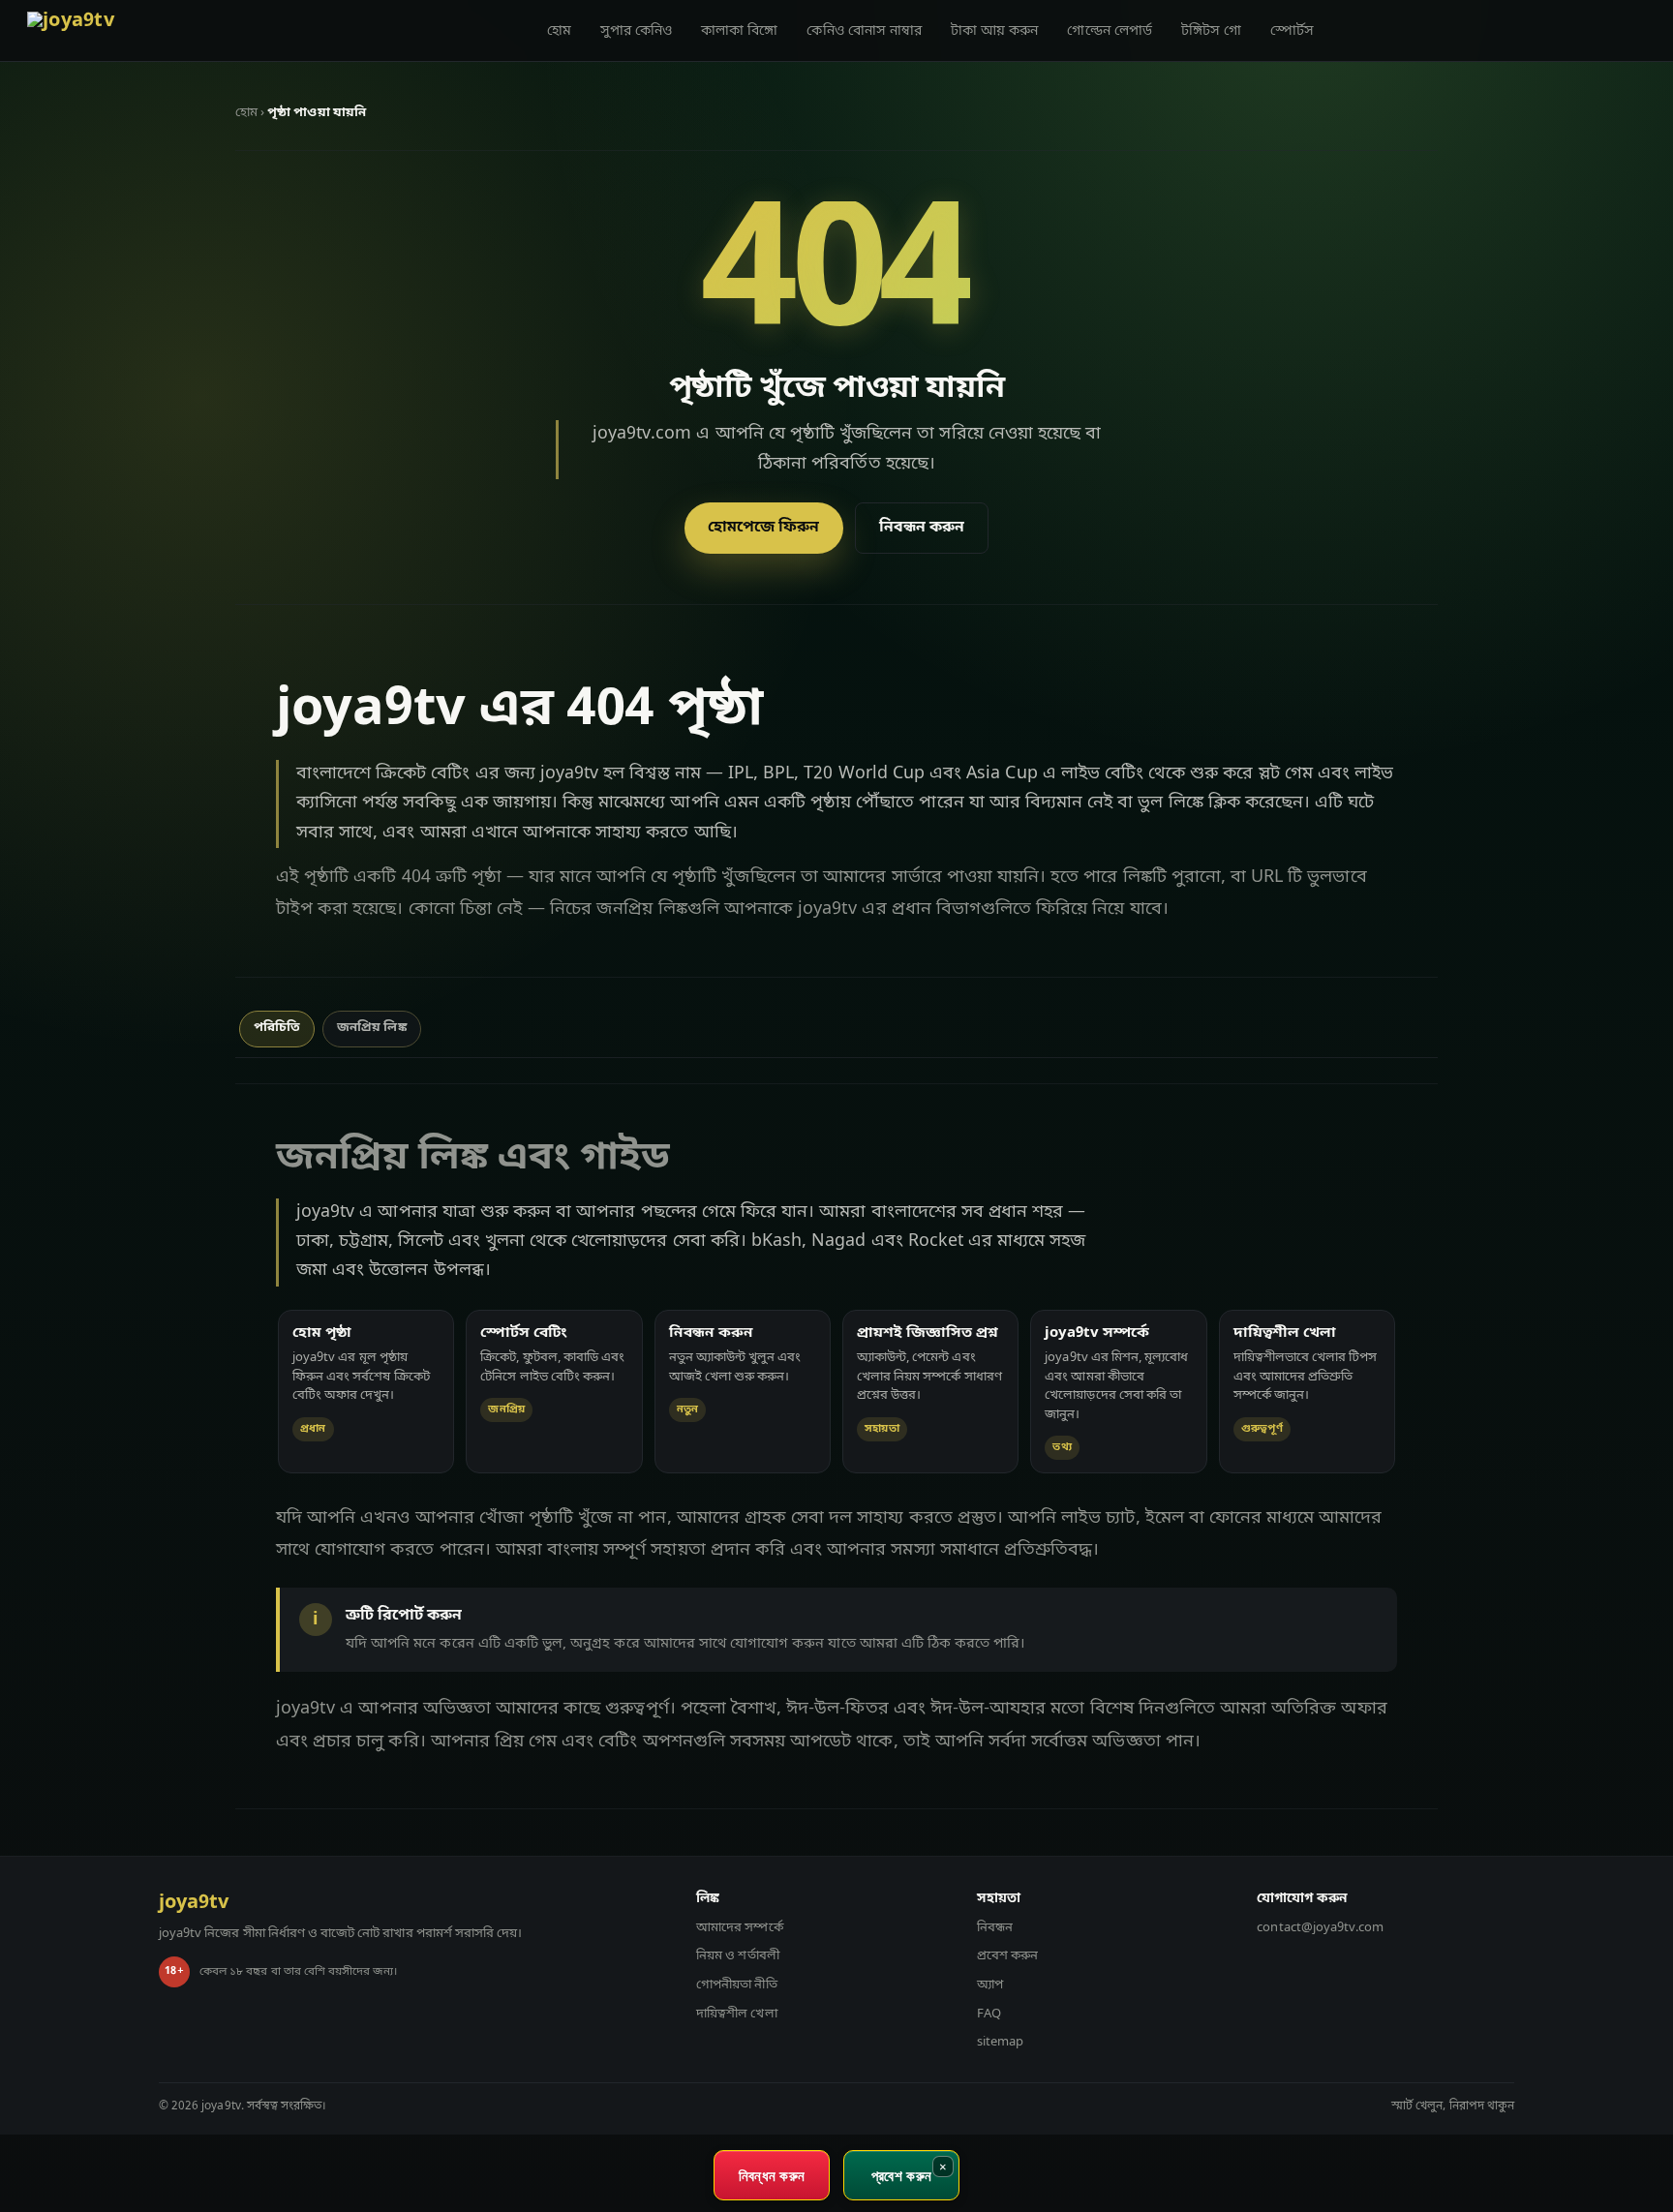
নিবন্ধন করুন (922, 528)
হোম (559, 31)
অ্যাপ (990, 1985)
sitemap (1000, 2042)
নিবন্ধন (995, 1928)
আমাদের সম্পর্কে (739, 1928)
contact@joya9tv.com (1320, 1928)
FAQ (989, 2014)
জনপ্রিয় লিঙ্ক (371, 1028)
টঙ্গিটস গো (1211, 31)
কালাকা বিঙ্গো (739, 31)
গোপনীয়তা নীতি (736, 1985)
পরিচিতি (277, 1028)
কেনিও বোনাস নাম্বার (864, 31)
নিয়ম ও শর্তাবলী (738, 1956)
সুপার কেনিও (636, 31)
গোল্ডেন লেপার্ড (1109, 31)
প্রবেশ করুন (1007, 1956)
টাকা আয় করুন (994, 31)
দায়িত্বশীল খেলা (736, 2014)
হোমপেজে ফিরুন (763, 528)
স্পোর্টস (1292, 31)
